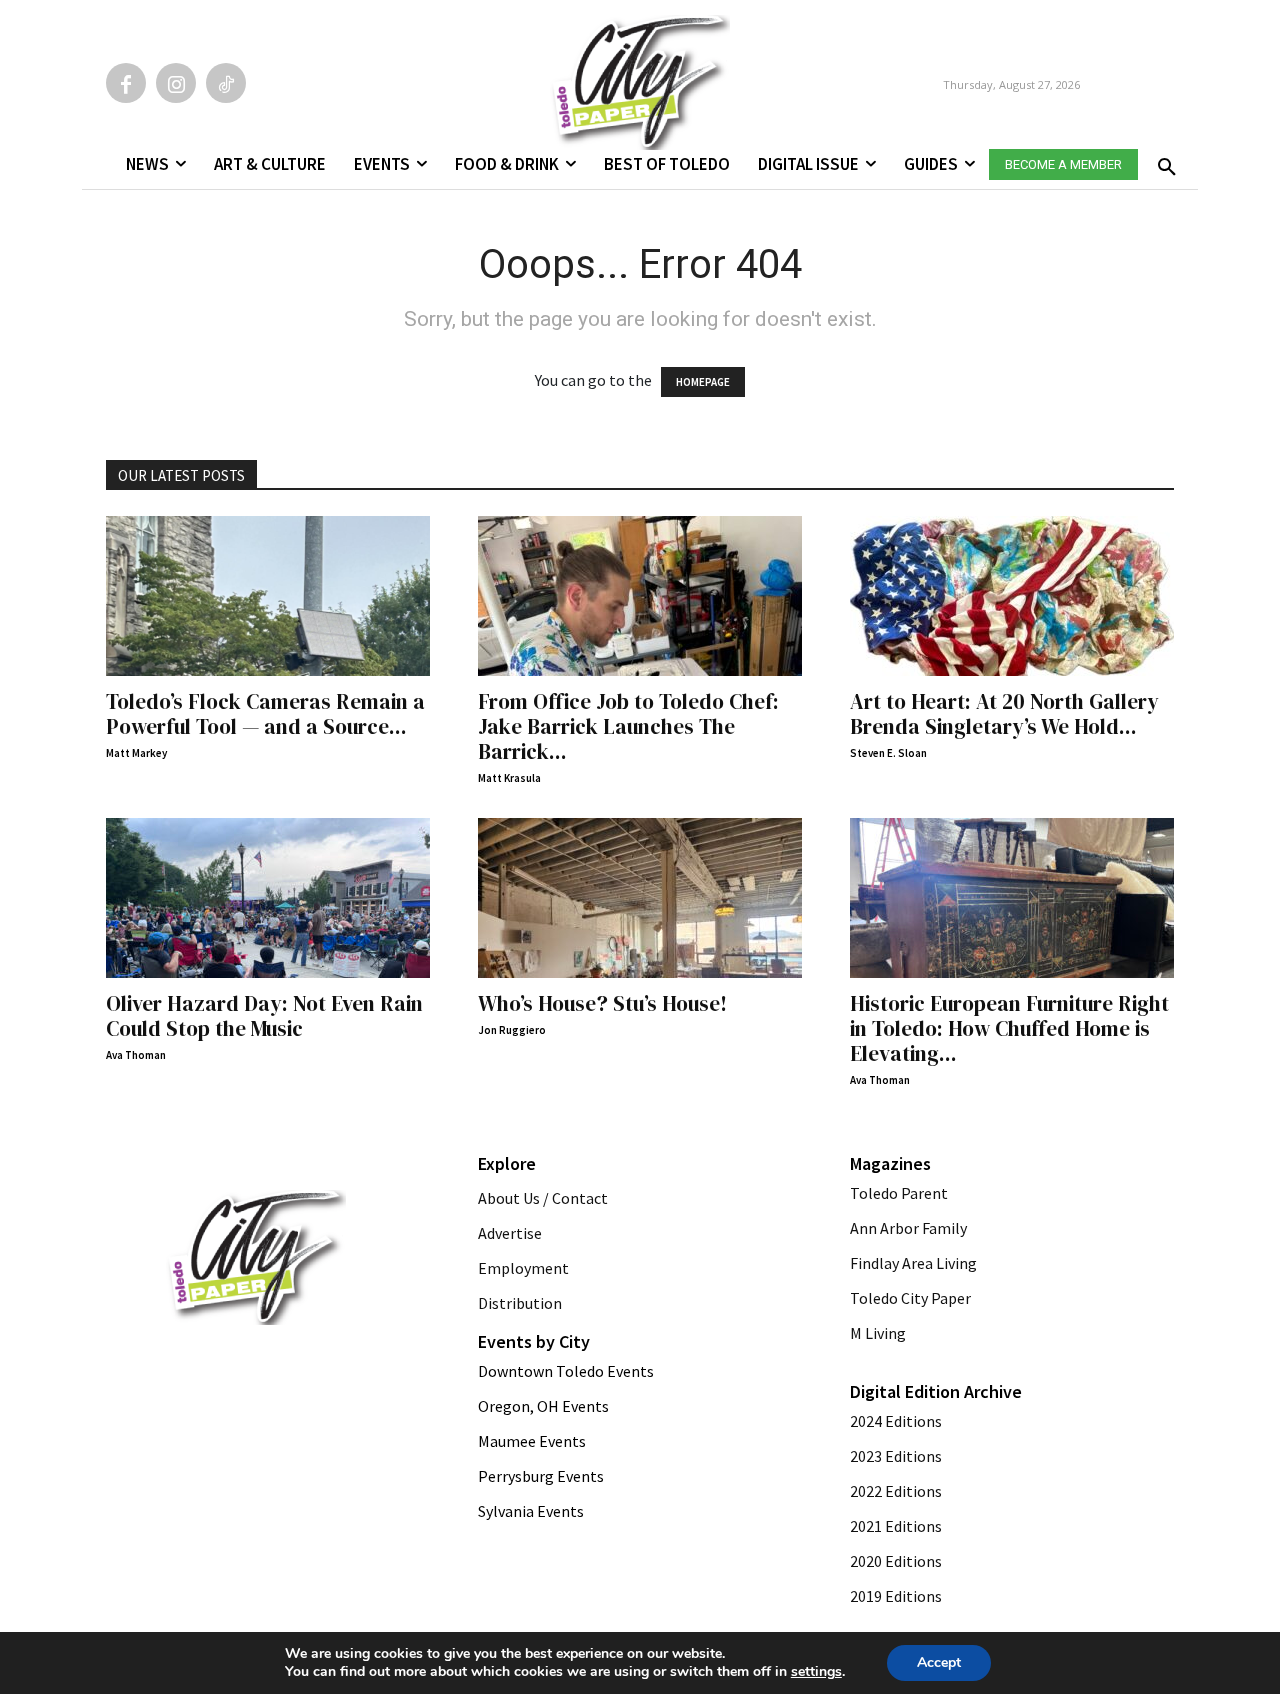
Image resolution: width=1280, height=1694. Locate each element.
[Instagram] (176, 83)
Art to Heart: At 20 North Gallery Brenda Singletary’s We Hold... (1004, 714)
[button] (1163, 161)
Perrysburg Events (541, 1476)
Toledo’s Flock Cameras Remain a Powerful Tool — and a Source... (265, 714)
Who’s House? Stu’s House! (602, 1003)
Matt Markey (136, 753)
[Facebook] (126, 83)
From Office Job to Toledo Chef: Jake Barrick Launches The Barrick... (628, 726)
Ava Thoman (136, 1055)
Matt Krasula (509, 778)
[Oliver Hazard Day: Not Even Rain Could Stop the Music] (268, 898)
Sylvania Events (531, 1511)
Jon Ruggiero (512, 1030)
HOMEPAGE (703, 382)
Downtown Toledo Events (566, 1371)
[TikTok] (226, 83)
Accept (939, 1662)
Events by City (534, 1341)
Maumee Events (532, 1441)
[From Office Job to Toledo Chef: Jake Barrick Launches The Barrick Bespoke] (640, 596)
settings (816, 1672)
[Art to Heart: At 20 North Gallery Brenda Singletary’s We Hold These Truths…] (1012, 596)
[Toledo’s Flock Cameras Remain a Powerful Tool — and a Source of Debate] (268, 596)
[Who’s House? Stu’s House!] (640, 898)
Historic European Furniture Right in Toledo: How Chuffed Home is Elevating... (1009, 1028)
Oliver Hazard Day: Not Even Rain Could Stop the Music (264, 1016)
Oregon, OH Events (543, 1406)
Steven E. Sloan (888, 753)
